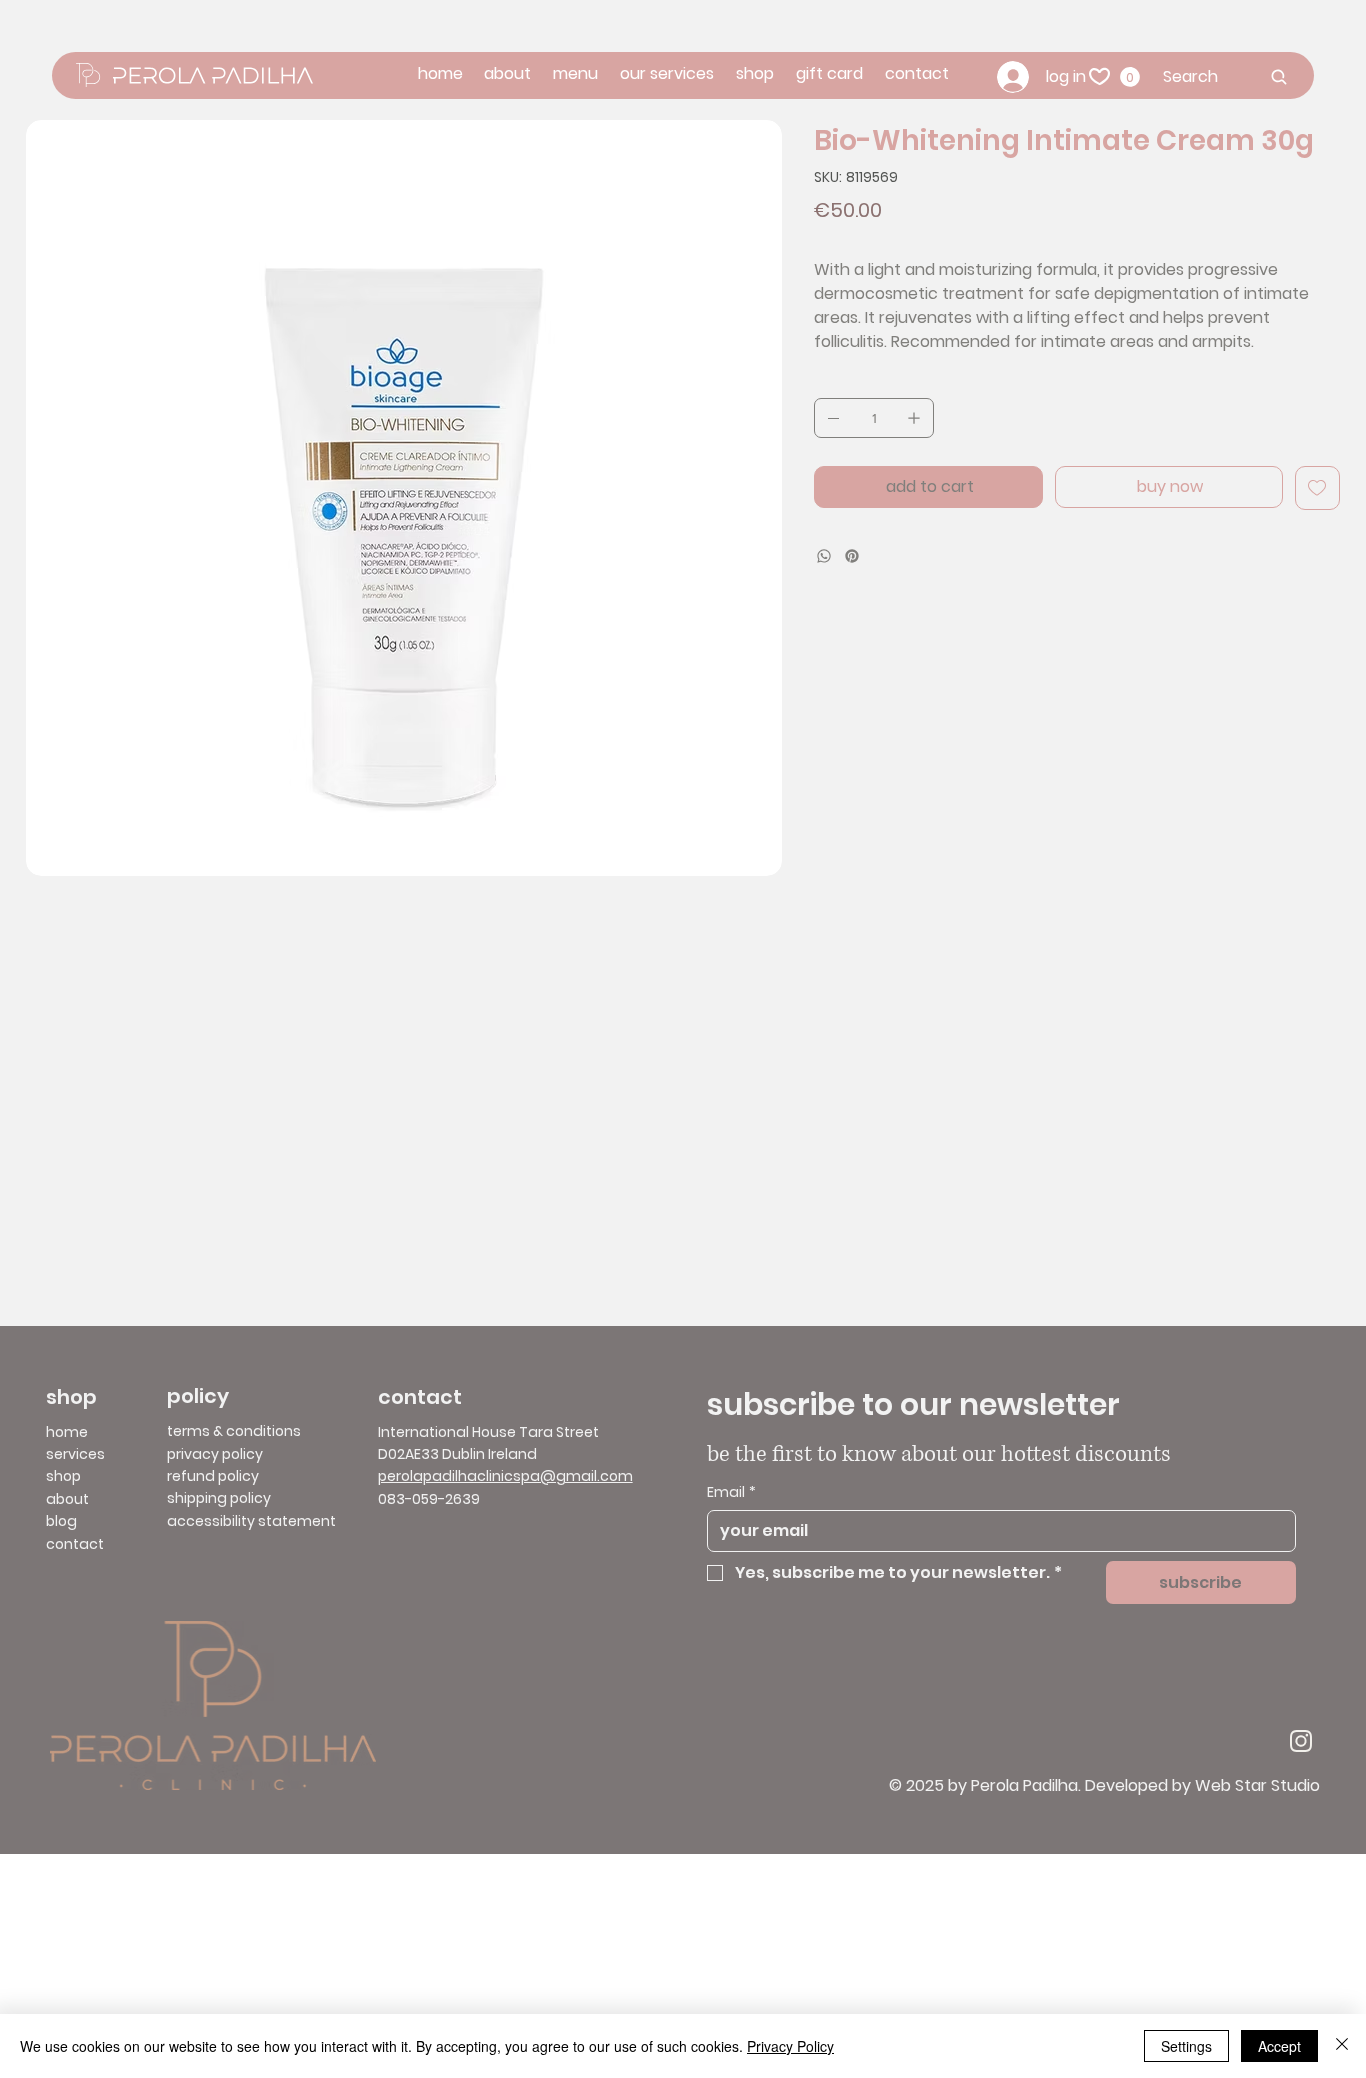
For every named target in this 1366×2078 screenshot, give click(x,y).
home (67, 1432)
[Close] (1342, 2046)
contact (75, 1544)
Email (731, 1492)
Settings (1186, 2046)
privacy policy (215, 1454)
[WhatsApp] (824, 556)
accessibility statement (251, 1521)
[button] (1130, 77)
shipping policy (219, 1498)
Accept (1279, 2046)
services (75, 1454)
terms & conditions (234, 1431)
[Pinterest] (852, 556)
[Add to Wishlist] (1317, 488)
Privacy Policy (790, 2046)
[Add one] (914, 418)
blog (61, 1521)
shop (63, 1476)
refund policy (213, 1476)
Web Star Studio (1257, 1785)
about (67, 1499)
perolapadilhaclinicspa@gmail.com (505, 1476)
